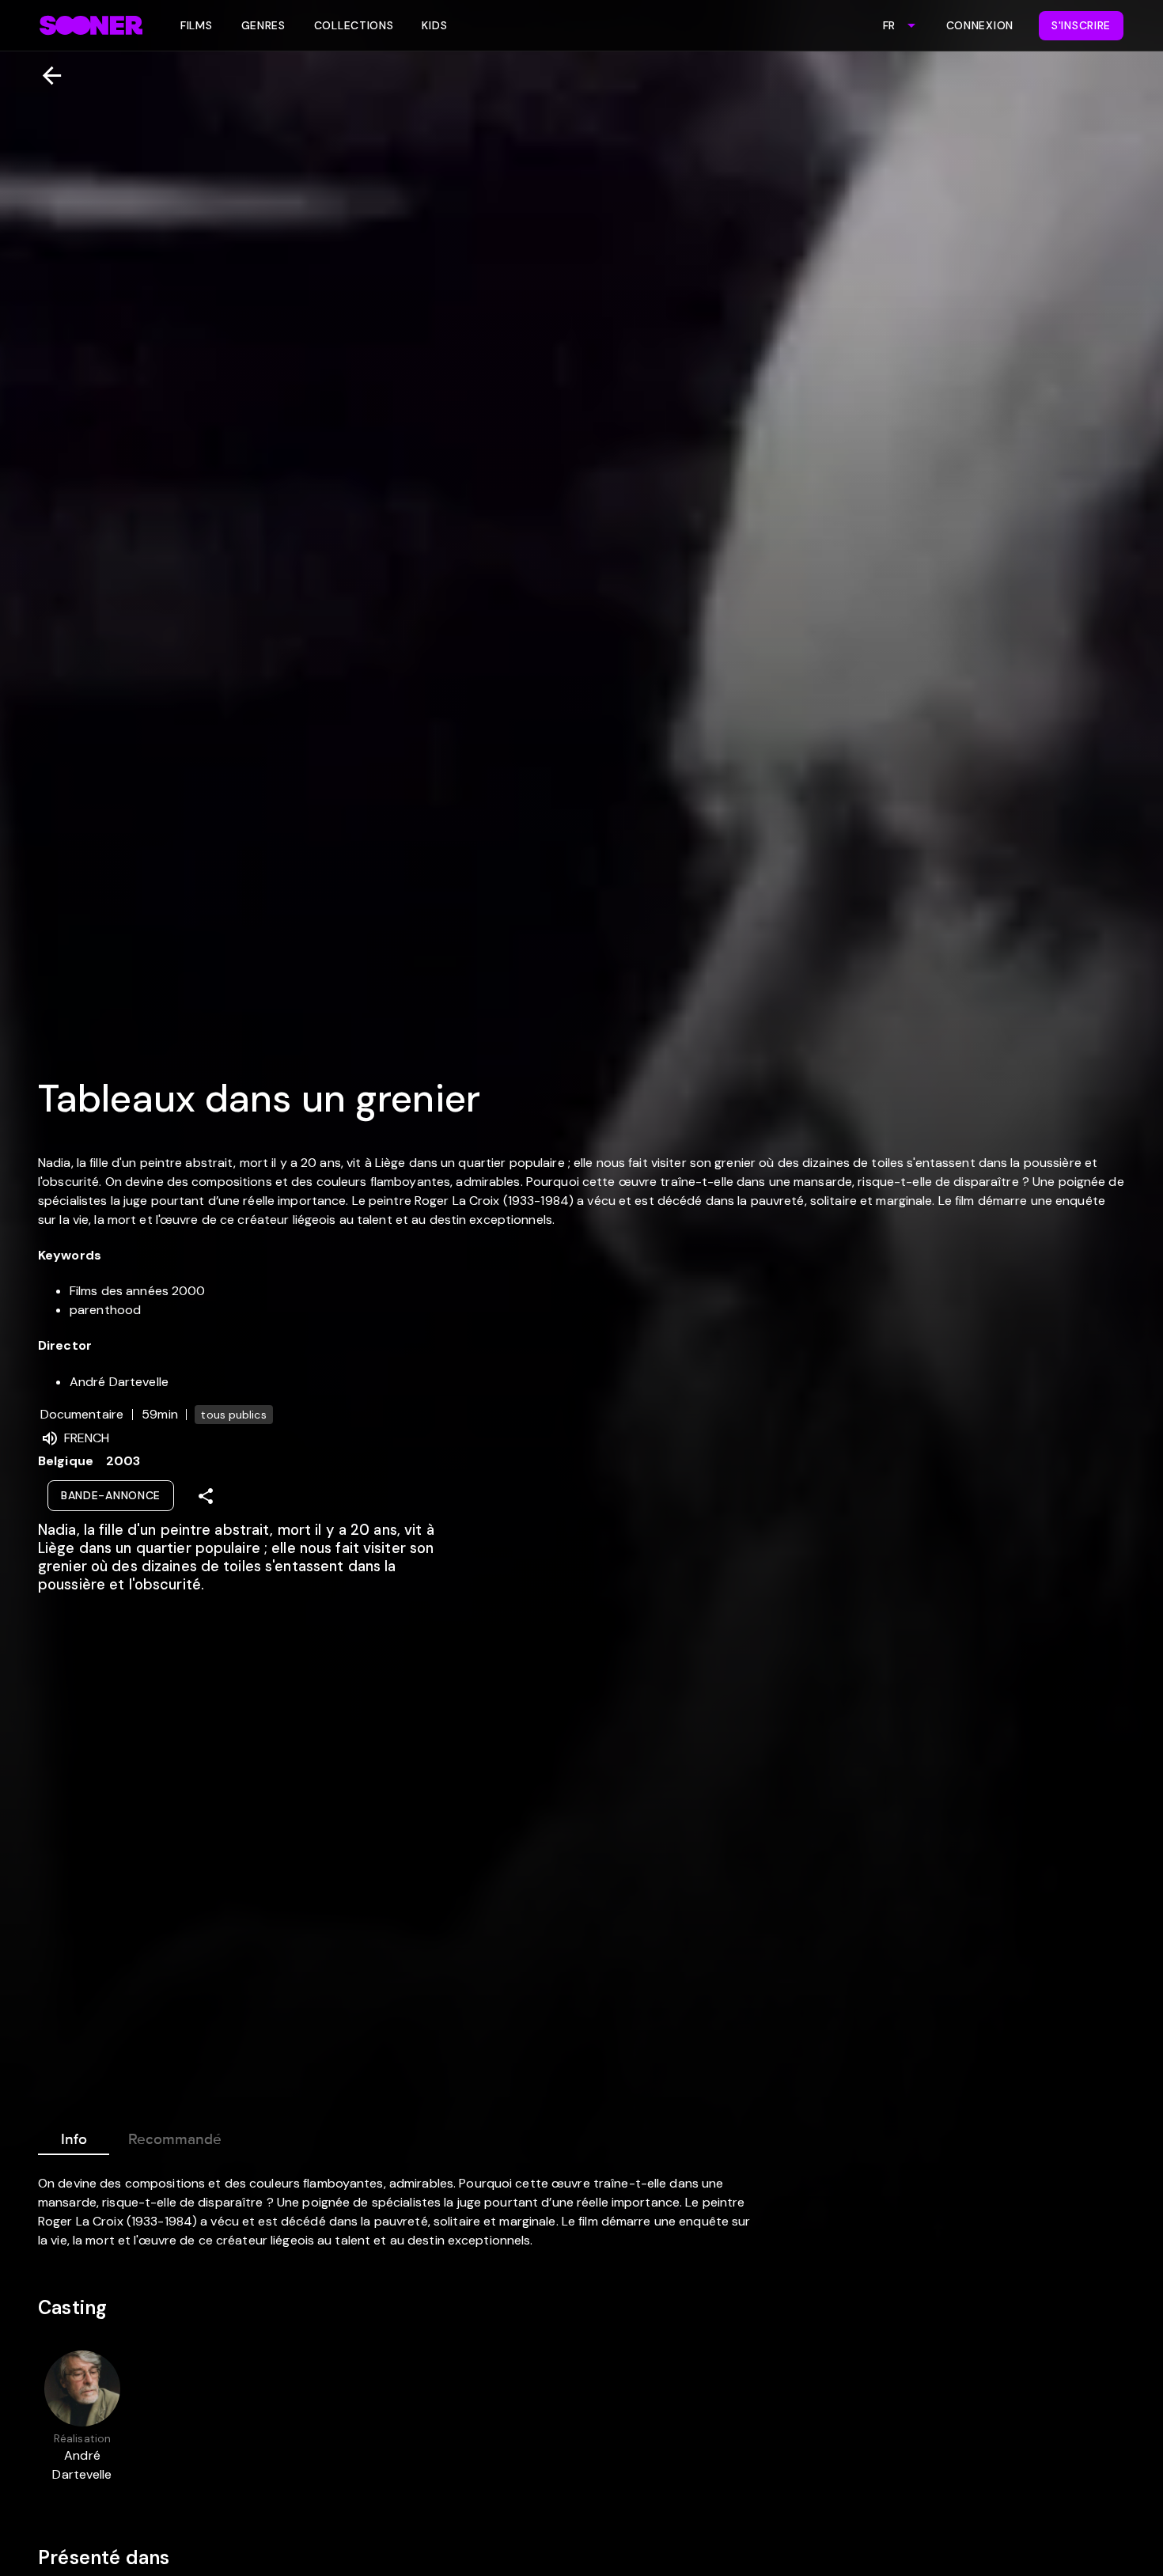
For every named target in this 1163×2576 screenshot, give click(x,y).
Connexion (980, 25)
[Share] (206, 1496)
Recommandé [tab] (175, 2139)
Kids (434, 25)
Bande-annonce (111, 1495)
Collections (354, 25)
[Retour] (45, 76)
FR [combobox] (889, 25)
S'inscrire (1081, 25)
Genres (263, 25)
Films (197, 25)
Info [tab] (74, 2139)
